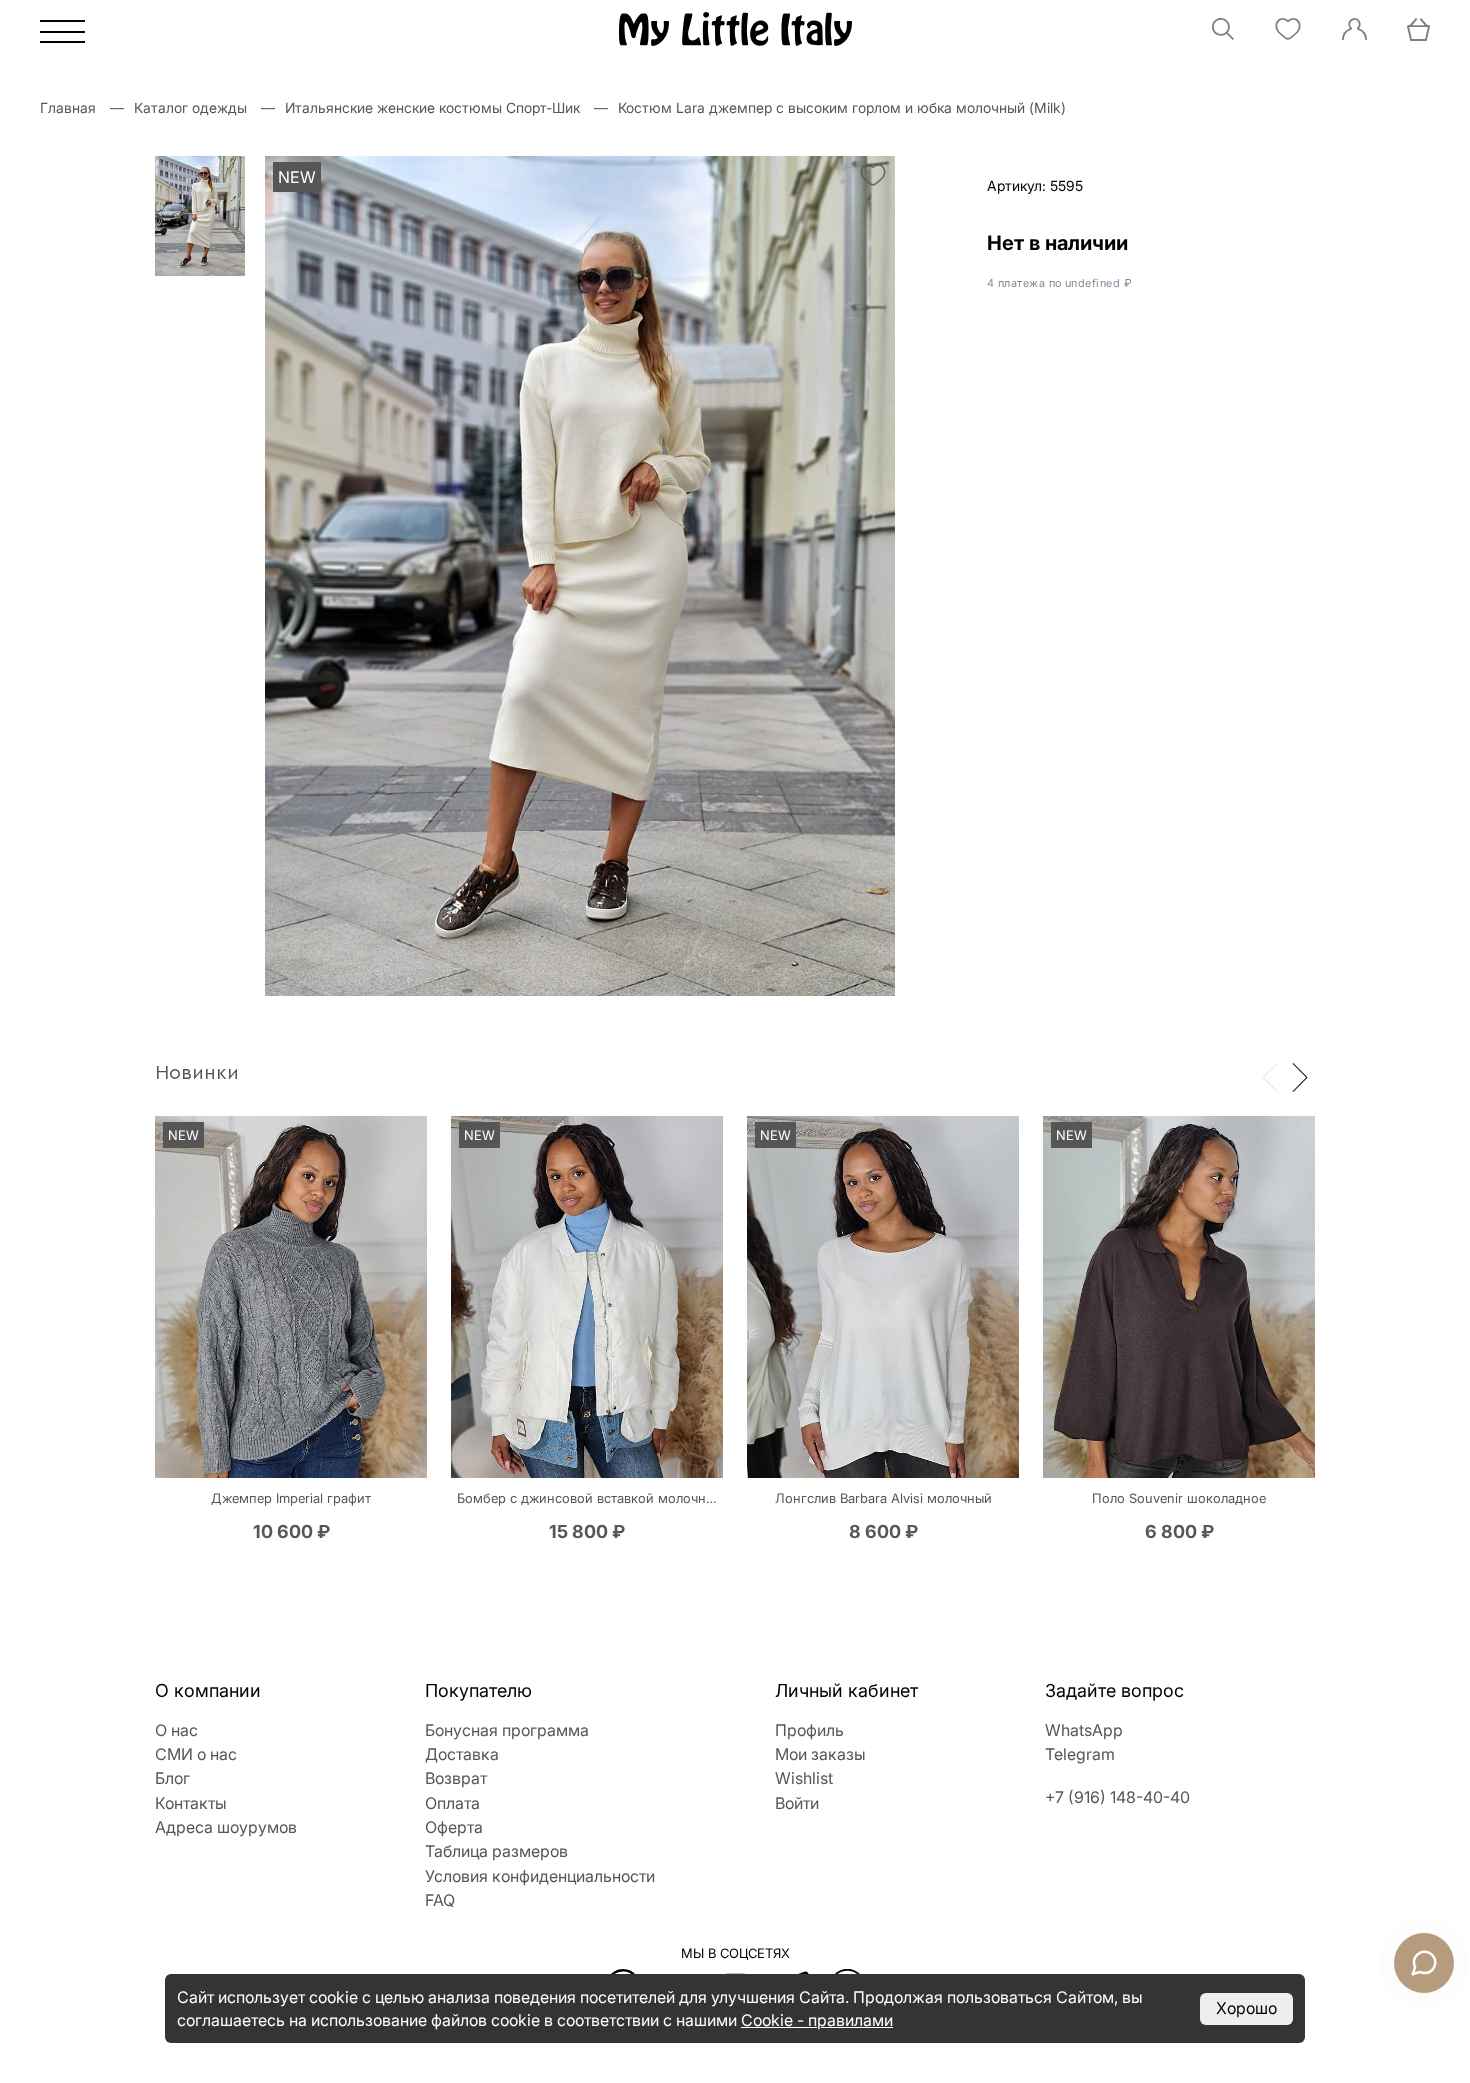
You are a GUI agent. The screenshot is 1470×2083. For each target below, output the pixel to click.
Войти (797, 1803)
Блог (172, 1778)
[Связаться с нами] (1424, 1963)
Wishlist (804, 1778)
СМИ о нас (196, 1754)
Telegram (1080, 1754)
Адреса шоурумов (226, 1827)
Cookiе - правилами (817, 2020)
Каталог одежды (190, 107)
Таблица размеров (496, 1851)
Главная (68, 107)
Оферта (454, 1827)
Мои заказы (820, 1754)
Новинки (197, 1073)
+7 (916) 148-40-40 (1117, 1797)
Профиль (809, 1730)
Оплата (452, 1803)
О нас (176, 1730)
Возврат (456, 1778)
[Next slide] (1300, 1076)
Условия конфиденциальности (540, 1876)
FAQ (440, 1900)
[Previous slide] (1270, 1076)
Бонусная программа (507, 1730)
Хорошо (1246, 2008)
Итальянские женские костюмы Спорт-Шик (432, 107)
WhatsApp (1084, 1730)
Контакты (191, 1803)
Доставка (462, 1754)
